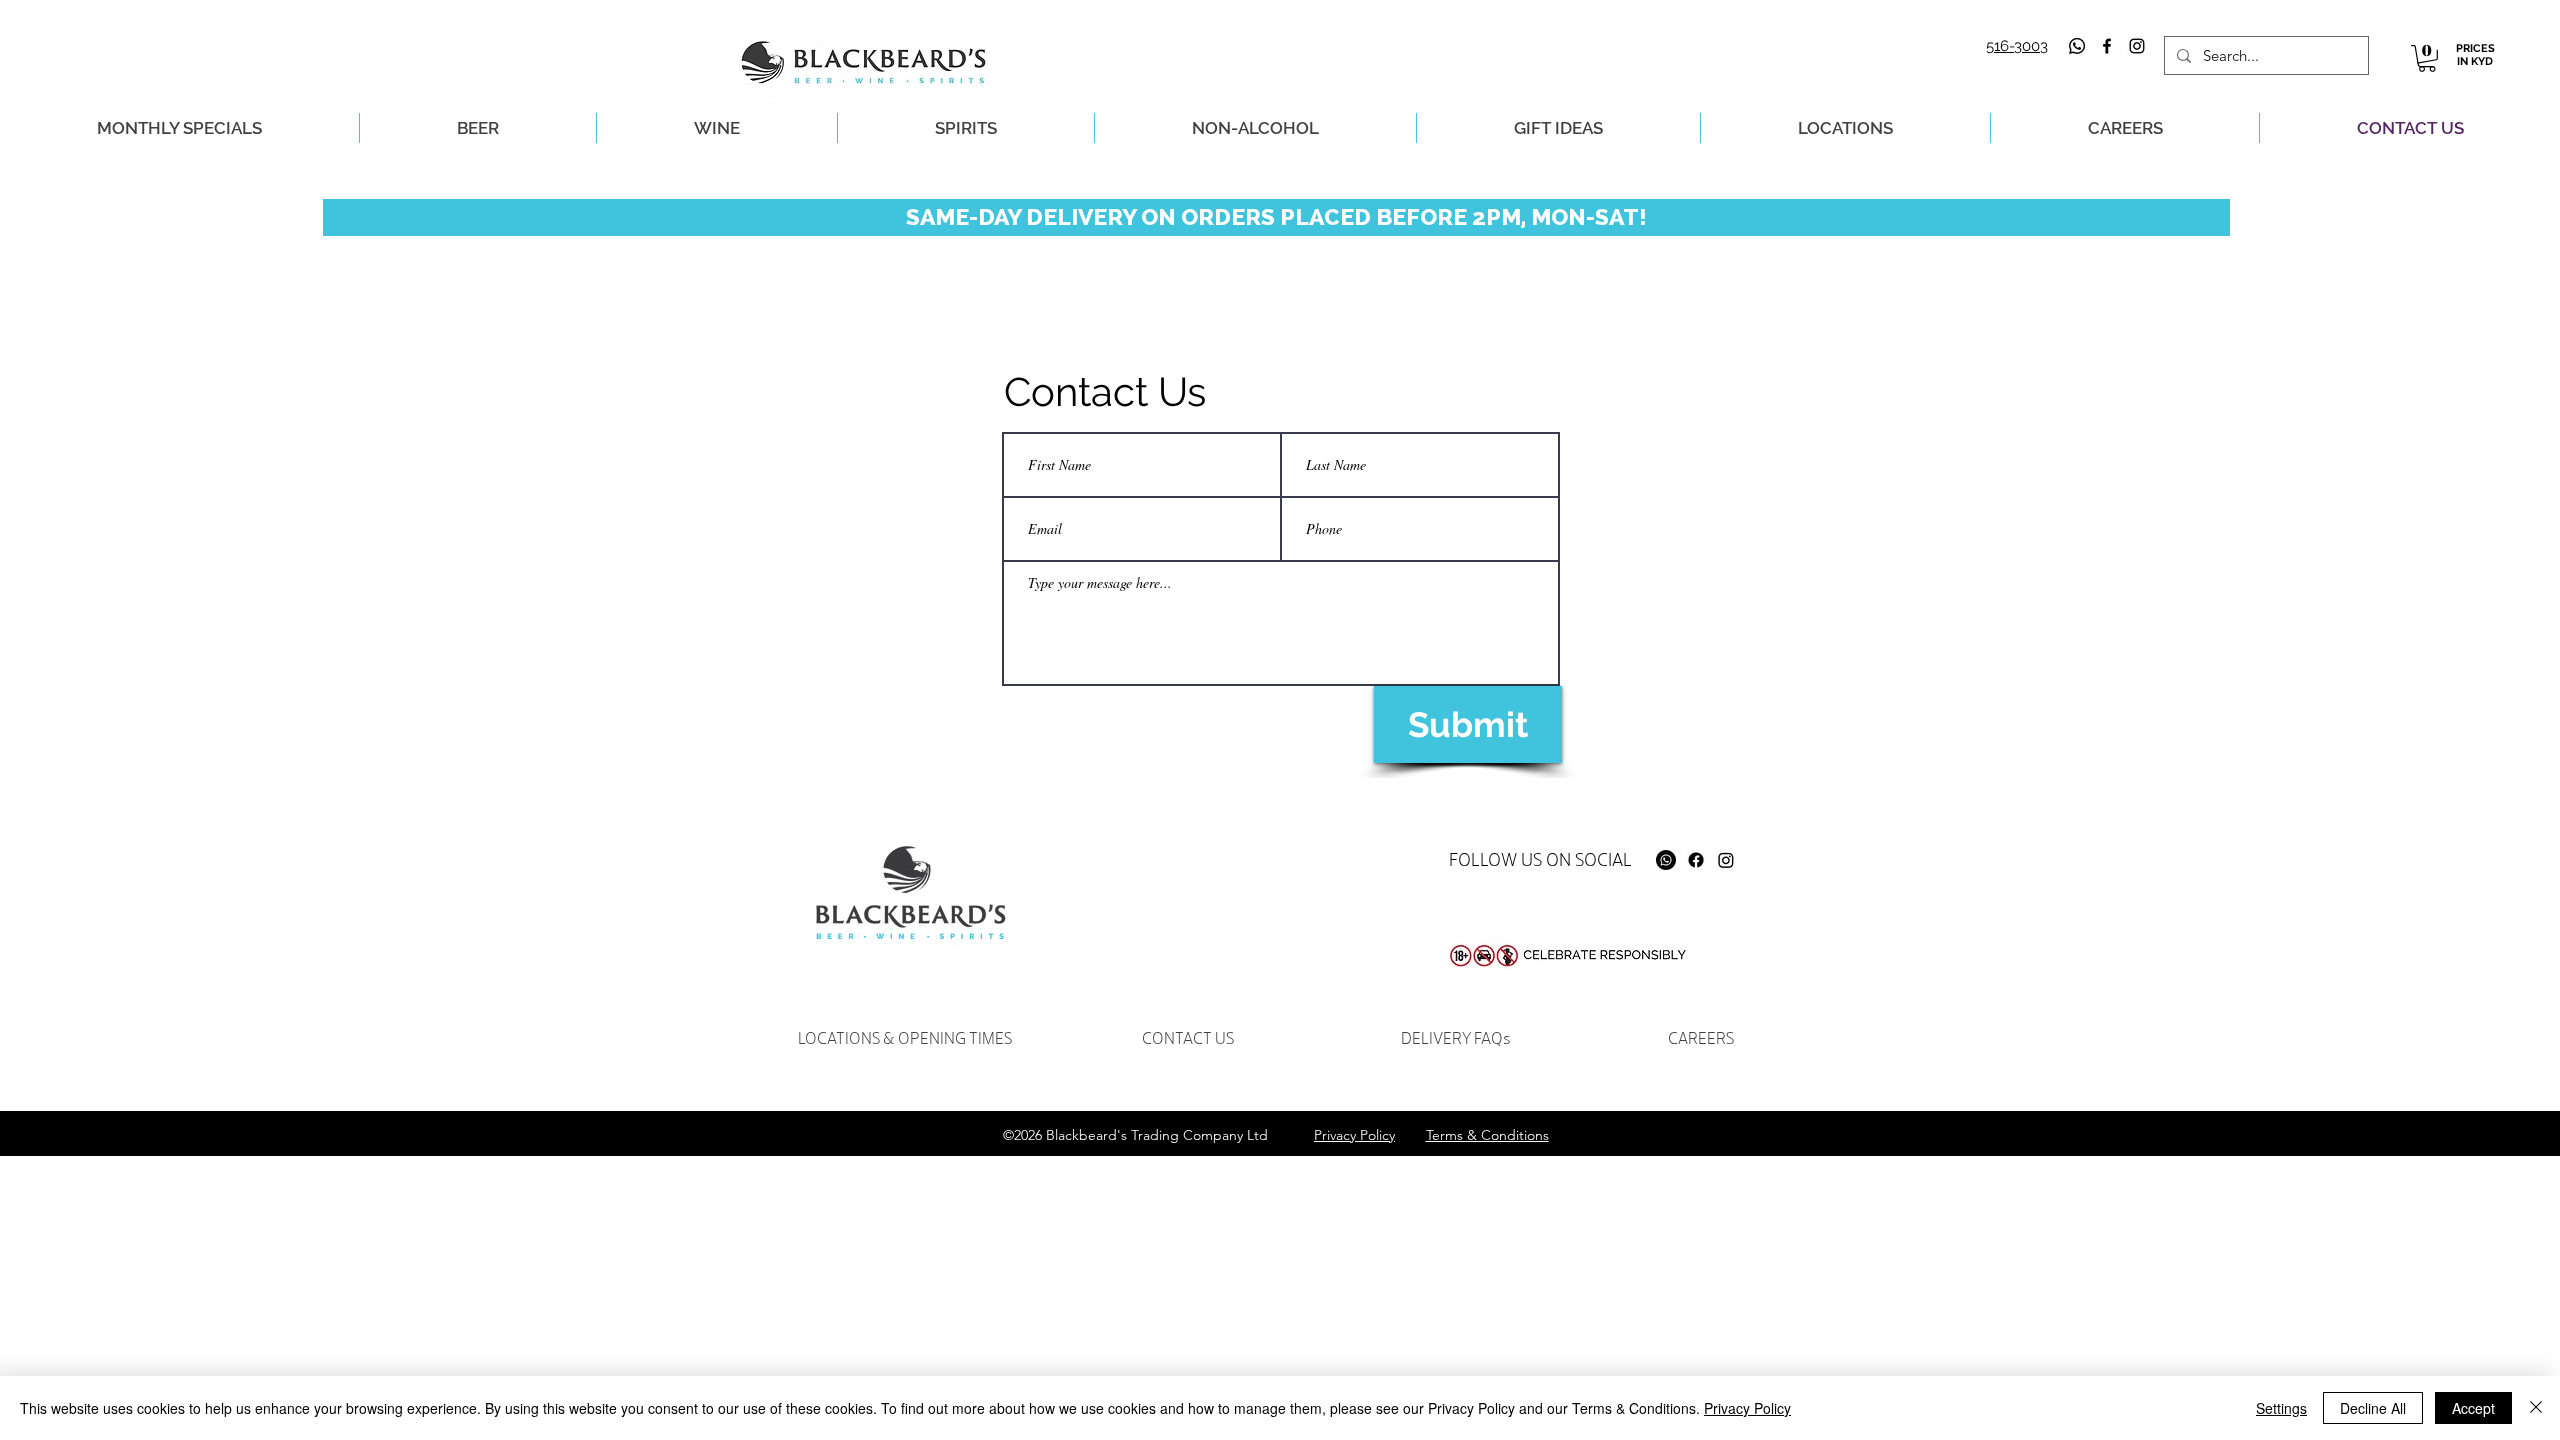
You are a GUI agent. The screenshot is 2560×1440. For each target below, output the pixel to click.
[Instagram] (1726, 860)
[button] (2427, 58)
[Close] (2536, 1408)
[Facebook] (1696, 860)
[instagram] (2137, 46)
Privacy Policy (1747, 1408)
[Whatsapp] (2077, 46)
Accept (2473, 1408)
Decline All (2373, 1408)
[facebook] (2107, 46)
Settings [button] (2281, 1408)
